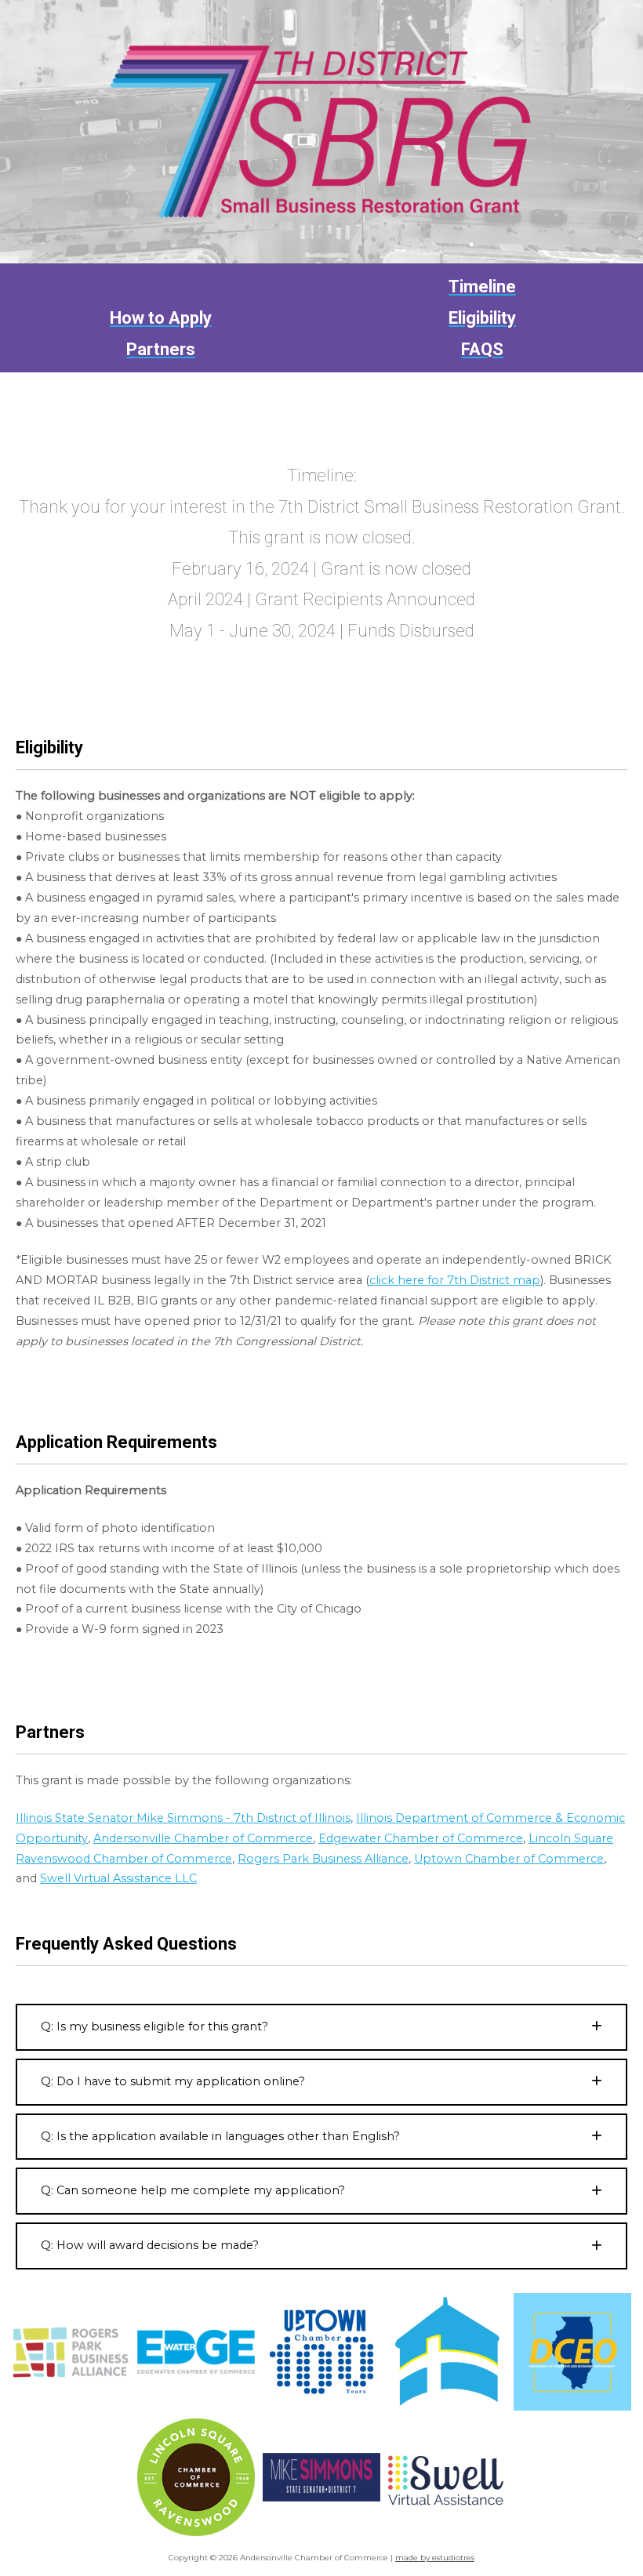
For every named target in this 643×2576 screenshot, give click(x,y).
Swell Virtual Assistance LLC (118, 1878)
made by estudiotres (435, 2558)
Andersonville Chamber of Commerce (203, 1838)
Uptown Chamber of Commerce (509, 1859)
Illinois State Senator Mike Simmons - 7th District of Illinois (183, 1818)
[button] (321, 2027)
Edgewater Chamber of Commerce (421, 1838)
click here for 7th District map (455, 1280)
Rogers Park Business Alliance (323, 1859)
